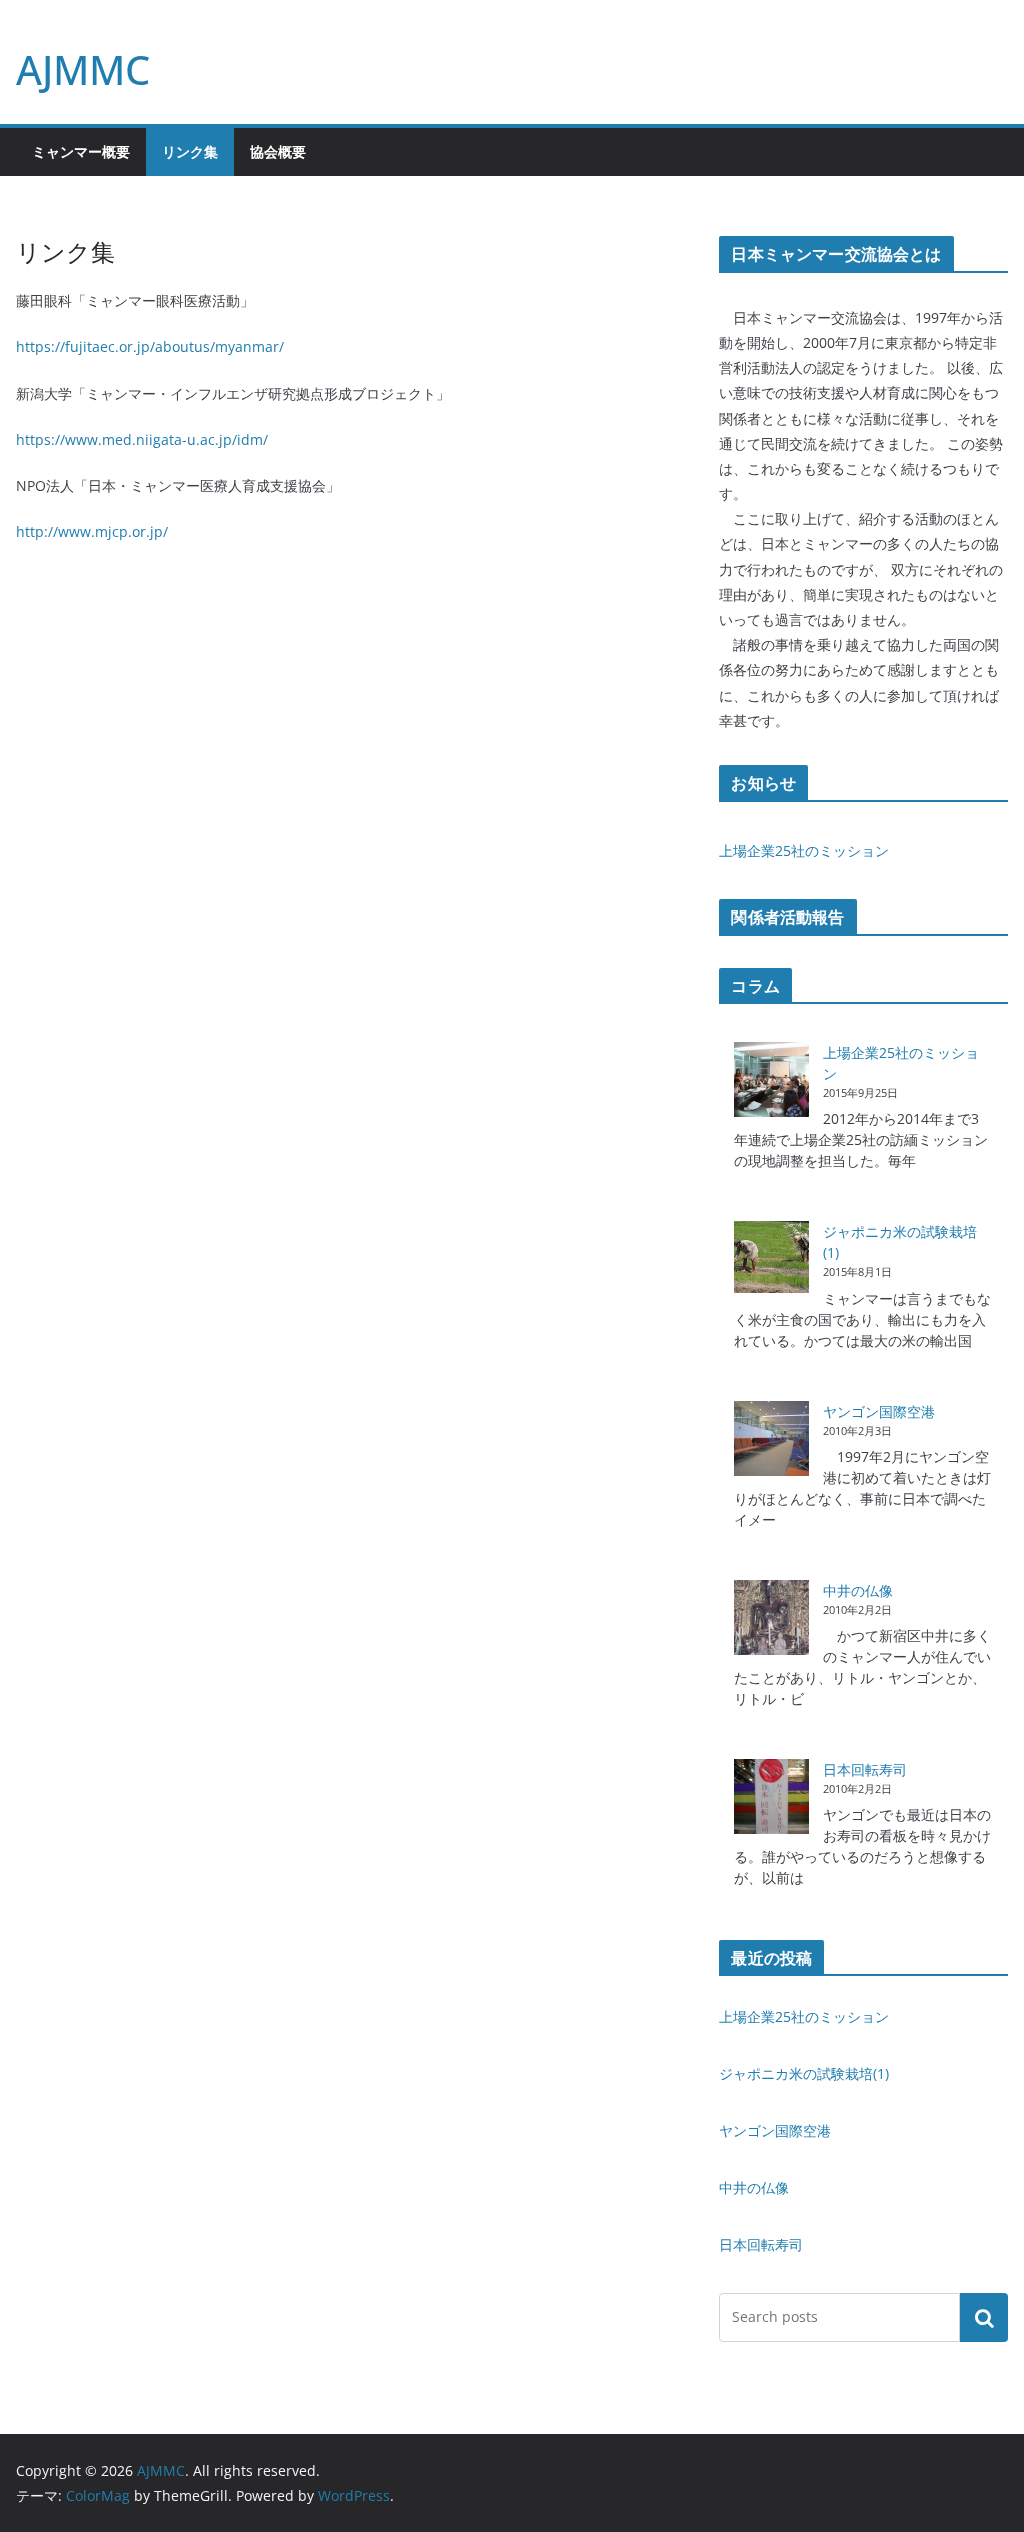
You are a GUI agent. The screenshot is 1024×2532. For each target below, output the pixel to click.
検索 (984, 2317)
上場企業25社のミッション (804, 850)
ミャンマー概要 (81, 151)
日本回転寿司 (865, 1769)
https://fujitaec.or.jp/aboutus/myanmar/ (150, 346)
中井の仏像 (858, 1590)
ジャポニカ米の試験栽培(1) (804, 2073)
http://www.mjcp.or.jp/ (92, 531)
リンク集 (190, 151)
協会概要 (278, 151)
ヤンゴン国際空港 (879, 1411)
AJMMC (83, 69)
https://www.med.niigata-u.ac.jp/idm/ (142, 439)
